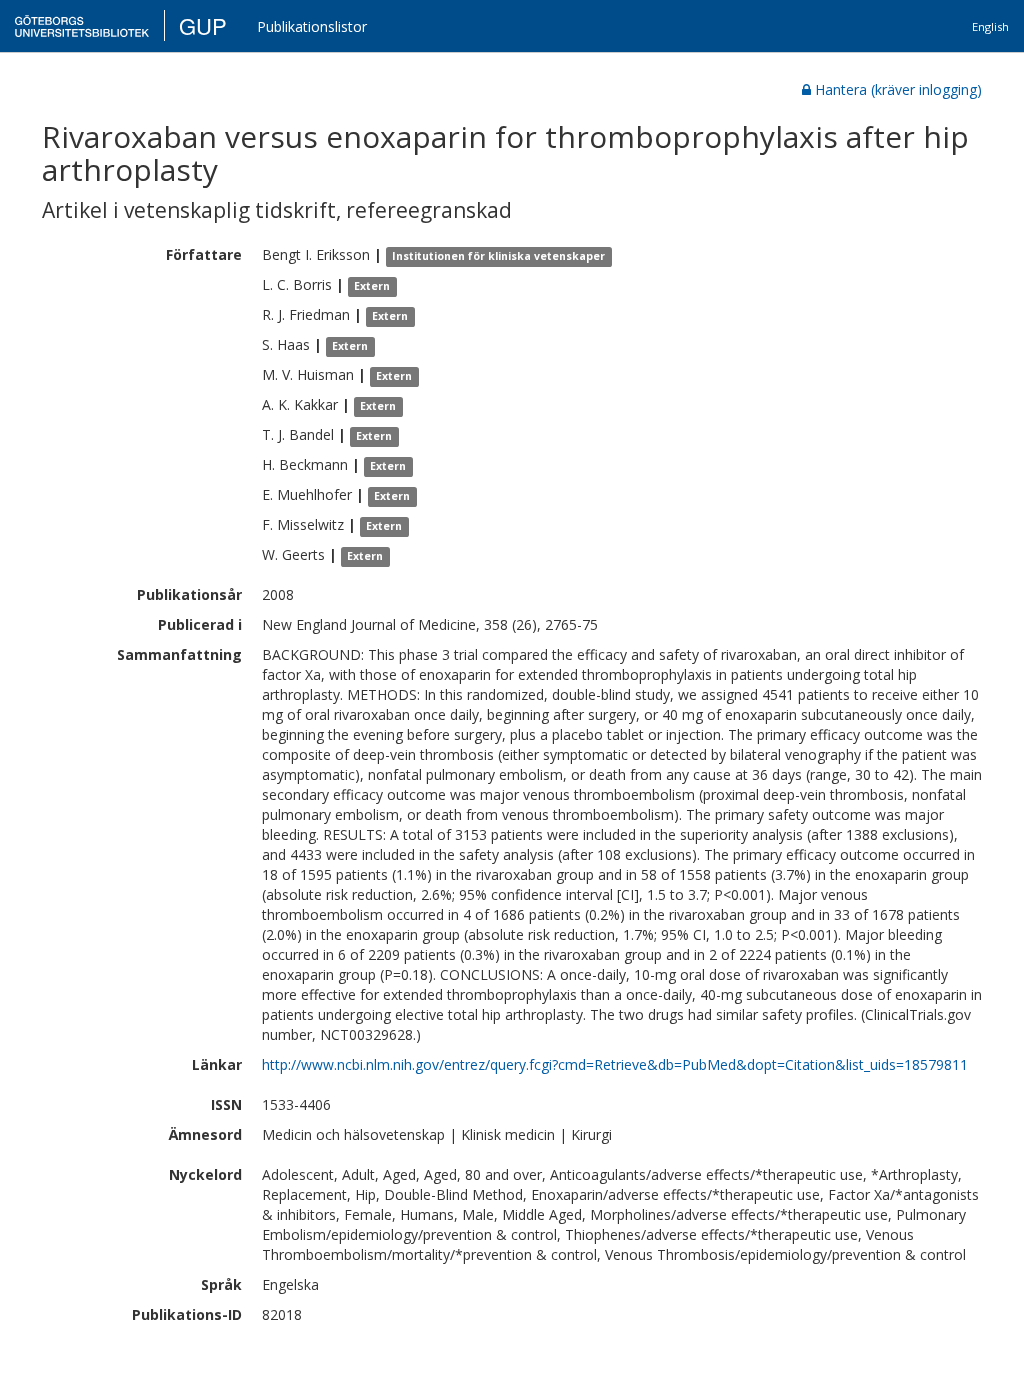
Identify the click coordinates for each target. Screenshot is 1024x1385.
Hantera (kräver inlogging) (898, 89)
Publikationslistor (312, 26)
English (990, 26)
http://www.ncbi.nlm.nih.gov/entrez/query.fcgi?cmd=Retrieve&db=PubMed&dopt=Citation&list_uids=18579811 (615, 1064)
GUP (203, 25)
